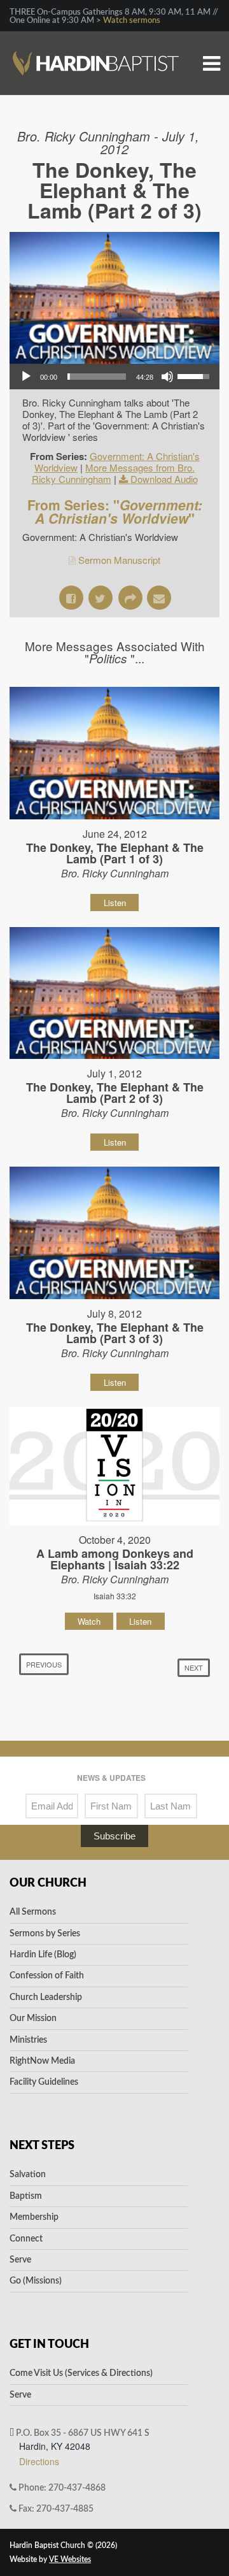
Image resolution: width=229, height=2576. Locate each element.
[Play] (26, 377)
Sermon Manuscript (119, 560)
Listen (115, 903)
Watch (89, 1621)
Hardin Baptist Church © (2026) (63, 2545)
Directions (39, 2461)
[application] (114, 377)
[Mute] (167, 377)
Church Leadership (46, 1997)
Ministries (28, 2040)
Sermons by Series (45, 1934)
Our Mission (33, 2018)
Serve (20, 2260)
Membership (34, 2217)
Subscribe (114, 1836)
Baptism (26, 2196)
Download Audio (164, 479)
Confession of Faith (47, 1976)
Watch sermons (132, 21)
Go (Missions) (36, 2281)
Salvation (28, 2175)
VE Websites (70, 2559)
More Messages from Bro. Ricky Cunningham (114, 473)
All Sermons (33, 1912)
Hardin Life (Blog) (43, 1955)
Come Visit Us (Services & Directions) (81, 2373)
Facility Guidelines (44, 2082)
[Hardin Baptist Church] (96, 42)
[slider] (97, 377)
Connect (26, 2239)
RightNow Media (42, 2061)
